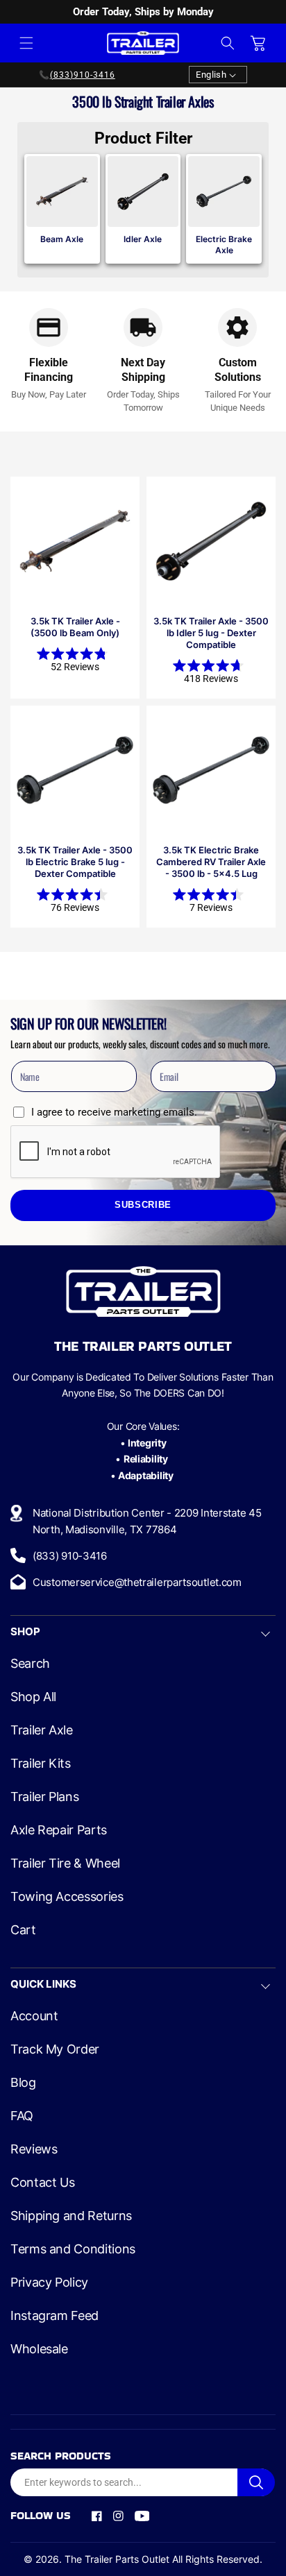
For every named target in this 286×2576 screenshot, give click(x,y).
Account (34, 2016)
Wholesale (39, 2349)
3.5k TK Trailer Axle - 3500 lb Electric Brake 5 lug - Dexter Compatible (75, 862)
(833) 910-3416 (70, 1556)
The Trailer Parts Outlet (117, 2559)
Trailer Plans (44, 1797)
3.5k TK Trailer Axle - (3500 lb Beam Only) (75, 627)
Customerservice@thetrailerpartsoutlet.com (137, 1582)
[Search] (256, 2482)
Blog (23, 2083)
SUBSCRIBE (143, 1205)
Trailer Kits (41, 1764)
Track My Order (55, 2049)
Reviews (34, 2149)
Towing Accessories (67, 1897)
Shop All (33, 1697)
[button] (26, 43)
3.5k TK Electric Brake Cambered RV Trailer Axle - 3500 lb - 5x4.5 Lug (211, 862)
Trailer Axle (42, 1730)
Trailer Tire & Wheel (65, 1863)
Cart (23, 1930)
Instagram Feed (54, 2316)
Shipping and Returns (71, 2216)
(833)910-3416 (83, 75)
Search (30, 1664)
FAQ (22, 2116)
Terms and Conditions (73, 2249)
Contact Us (42, 2183)
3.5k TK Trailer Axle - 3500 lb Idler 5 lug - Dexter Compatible (211, 633)
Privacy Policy (49, 2283)
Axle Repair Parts (59, 1830)
